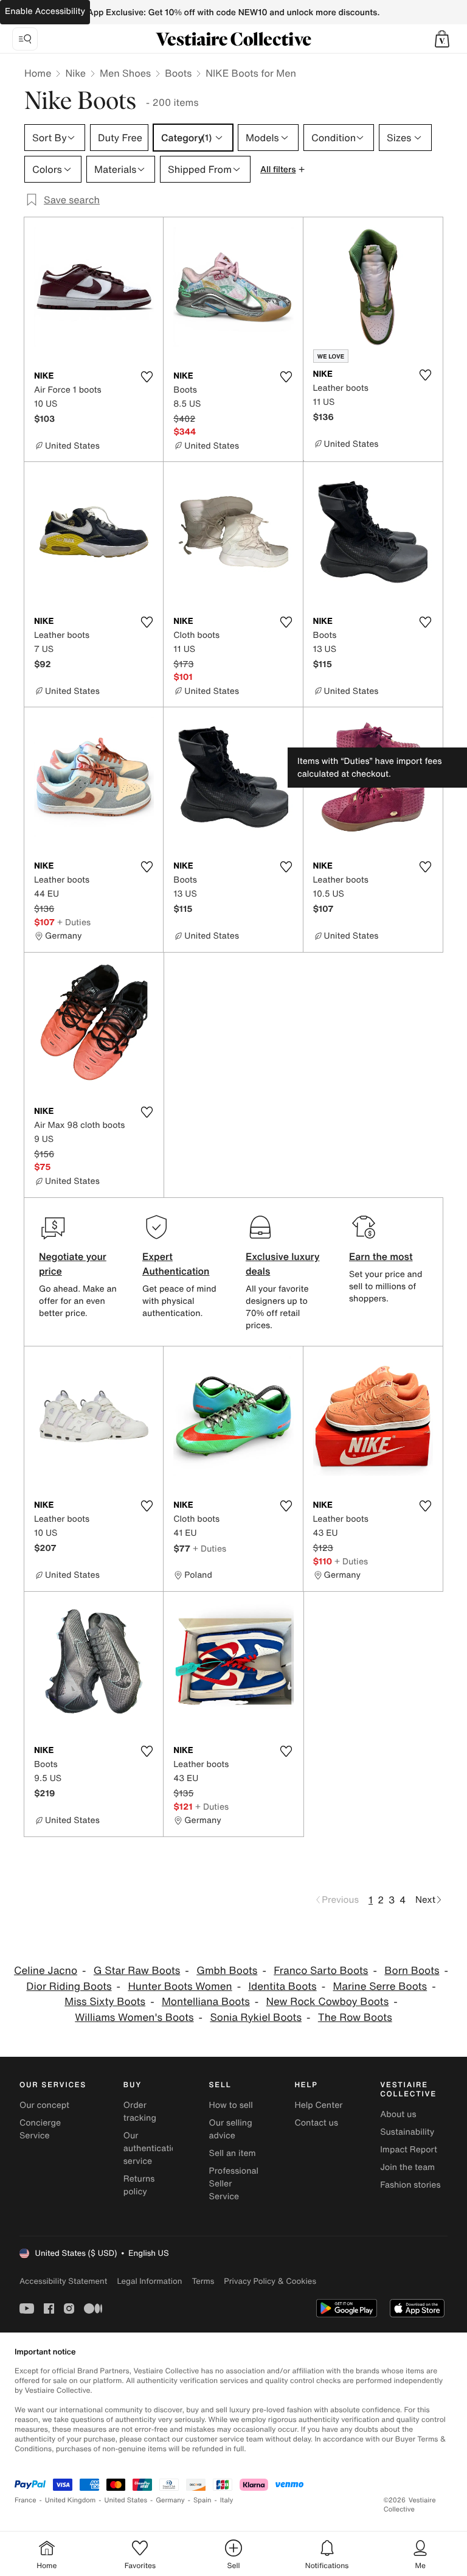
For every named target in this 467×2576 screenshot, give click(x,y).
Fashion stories (410, 2185)
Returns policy (139, 2185)
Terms (203, 2281)
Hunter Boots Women (180, 1986)
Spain (202, 2500)
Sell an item (233, 2153)
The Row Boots (355, 2018)
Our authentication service (153, 2148)
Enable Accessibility (45, 11)
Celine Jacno (46, 1971)
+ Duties (74, 922)
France (26, 2500)
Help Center (318, 2105)
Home (38, 73)
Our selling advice (231, 2129)
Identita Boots (282, 1986)
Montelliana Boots (206, 2002)
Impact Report (409, 2150)
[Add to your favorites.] (147, 377)
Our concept (44, 2105)
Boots (178, 73)
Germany (170, 2500)
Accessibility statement (63, 2281)
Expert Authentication (176, 1264)
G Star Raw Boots (137, 1971)
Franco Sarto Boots (321, 1971)
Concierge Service (40, 2129)
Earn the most (381, 1256)
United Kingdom (71, 2500)
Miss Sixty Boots (105, 2002)
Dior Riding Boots (69, 1986)
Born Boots (412, 1971)
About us (398, 2114)
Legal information (149, 2281)
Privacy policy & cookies (270, 2281)
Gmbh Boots (227, 1971)
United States (126, 2500)
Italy (227, 2500)
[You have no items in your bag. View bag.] (442, 39)
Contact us (316, 2123)
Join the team (407, 2167)
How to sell (231, 2105)
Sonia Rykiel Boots (256, 2018)
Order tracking (140, 2112)
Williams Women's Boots (134, 2018)
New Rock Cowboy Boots (328, 2002)
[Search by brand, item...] (25, 39)
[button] (442, 39)
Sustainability (407, 2132)
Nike (75, 73)
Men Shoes (125, 73)
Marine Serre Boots (380, 1986)
